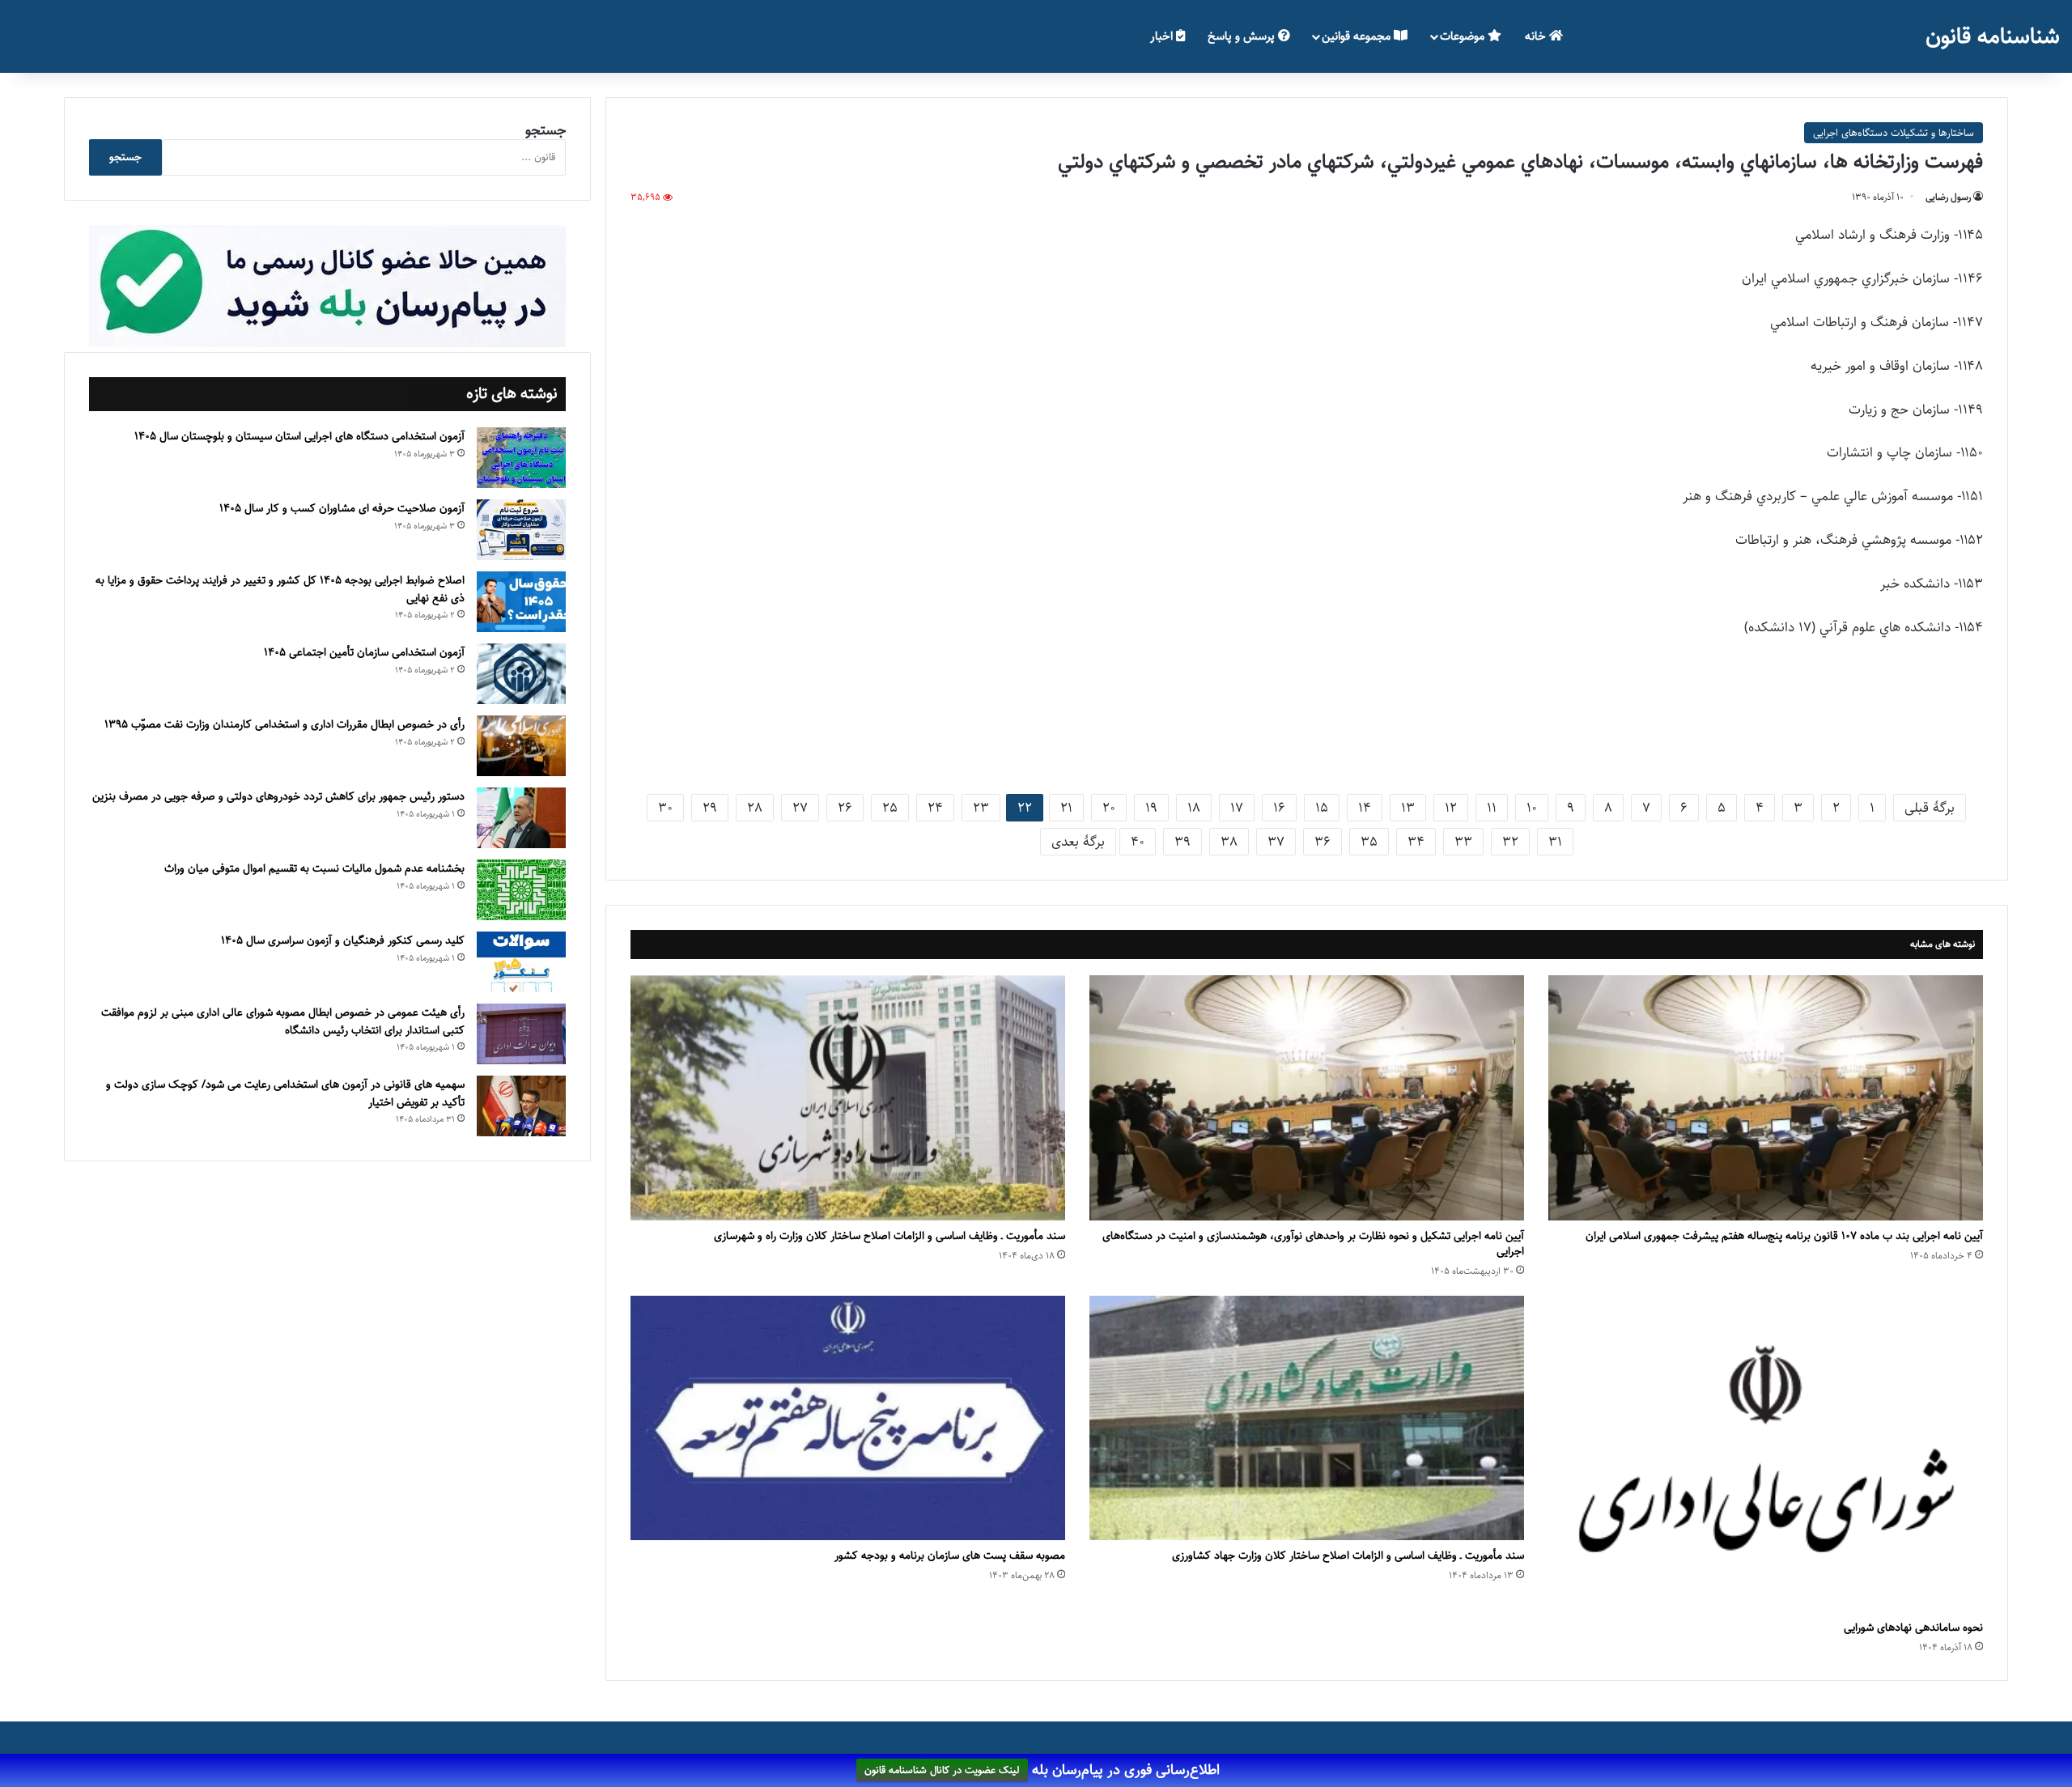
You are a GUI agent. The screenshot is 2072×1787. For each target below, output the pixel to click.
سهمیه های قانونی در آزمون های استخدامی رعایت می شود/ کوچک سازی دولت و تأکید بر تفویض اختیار (285, 1093)
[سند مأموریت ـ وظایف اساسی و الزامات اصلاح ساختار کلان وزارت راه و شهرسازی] (848, 1098)
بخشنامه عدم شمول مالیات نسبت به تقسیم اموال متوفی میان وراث (314, 868)
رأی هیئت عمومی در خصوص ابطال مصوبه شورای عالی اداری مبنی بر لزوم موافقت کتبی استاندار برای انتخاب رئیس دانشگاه (283, 1021)
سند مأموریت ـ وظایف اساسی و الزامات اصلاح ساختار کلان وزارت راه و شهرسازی (890, 1236)
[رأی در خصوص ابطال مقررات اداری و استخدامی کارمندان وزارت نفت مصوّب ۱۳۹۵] (521, 746)
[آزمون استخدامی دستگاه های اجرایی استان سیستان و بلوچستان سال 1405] (521, 458)
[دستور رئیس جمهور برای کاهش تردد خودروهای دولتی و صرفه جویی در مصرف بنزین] (521, 818)
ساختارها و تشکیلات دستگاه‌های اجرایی (1894, 133)
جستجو (546, 130)
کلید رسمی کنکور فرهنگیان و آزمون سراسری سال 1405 (343, 940)
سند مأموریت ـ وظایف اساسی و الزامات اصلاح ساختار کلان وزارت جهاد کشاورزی (1348, 1556)
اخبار (1163, 36)
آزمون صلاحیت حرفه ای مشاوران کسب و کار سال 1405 (342, 508)
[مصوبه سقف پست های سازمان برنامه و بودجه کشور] (848, 1418)
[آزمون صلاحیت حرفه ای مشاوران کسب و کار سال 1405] (521, 530)
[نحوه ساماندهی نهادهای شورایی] (1766, 1454)
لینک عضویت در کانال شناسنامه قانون (942, 1771)
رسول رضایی (1948, 197)
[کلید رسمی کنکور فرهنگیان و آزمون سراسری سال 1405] (521, 962)
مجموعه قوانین (1358, 36)
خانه (1537, 36)
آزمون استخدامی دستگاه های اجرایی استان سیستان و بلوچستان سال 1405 (299, 436)
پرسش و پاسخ (1243, 36)
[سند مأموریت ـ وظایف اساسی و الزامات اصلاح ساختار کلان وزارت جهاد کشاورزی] (1307, 1418)
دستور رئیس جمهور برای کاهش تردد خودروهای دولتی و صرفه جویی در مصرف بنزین (278, 796)
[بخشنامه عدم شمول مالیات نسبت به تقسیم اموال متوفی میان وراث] (521, 890)
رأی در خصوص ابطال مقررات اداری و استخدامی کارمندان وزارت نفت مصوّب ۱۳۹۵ (284, 724)
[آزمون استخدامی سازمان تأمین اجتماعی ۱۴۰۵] (521, 674)
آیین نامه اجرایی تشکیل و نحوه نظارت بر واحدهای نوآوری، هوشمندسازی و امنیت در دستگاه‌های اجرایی (1313, 1244)
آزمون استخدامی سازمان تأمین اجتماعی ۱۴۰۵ (364, 652)
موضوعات (1464, 36)
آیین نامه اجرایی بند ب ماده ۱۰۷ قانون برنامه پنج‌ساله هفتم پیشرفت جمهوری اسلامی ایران (1784, 1236)
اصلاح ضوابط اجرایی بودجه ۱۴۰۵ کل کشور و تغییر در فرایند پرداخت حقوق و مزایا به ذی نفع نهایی (280, 589)
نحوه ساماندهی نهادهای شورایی (1913, 1628)
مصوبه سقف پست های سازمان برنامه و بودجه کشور (950, 1556)
